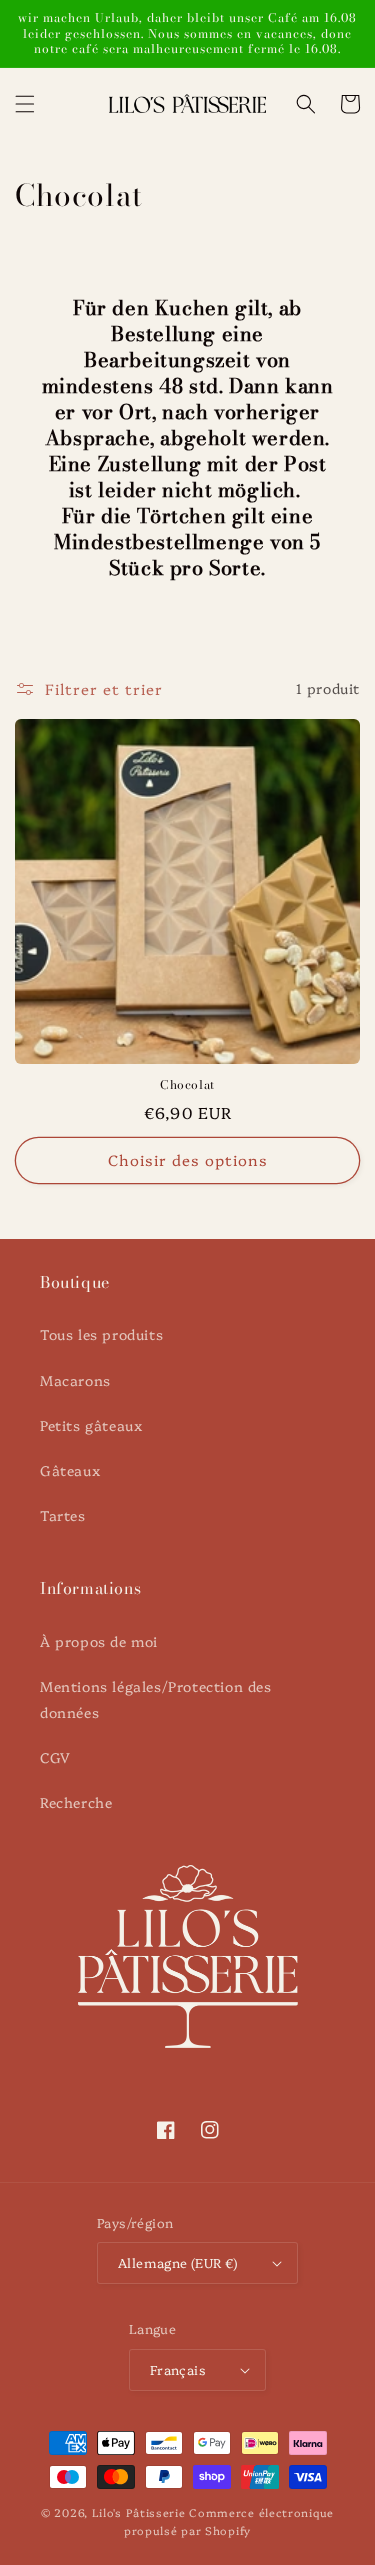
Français (178, 2369)
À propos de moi (99, 1641)
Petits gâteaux (91, 1425)
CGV (55, 1757)
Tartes (63, 1515)
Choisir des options (188, 1159)
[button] (25, 104)
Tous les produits (101, 1334)
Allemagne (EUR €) (178, 2262)
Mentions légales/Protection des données (156, 1698)
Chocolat (187, 1085)
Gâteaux (70, 1470)
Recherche (76, 1802)
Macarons (75, 1380)
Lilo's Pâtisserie (139, 2512)
